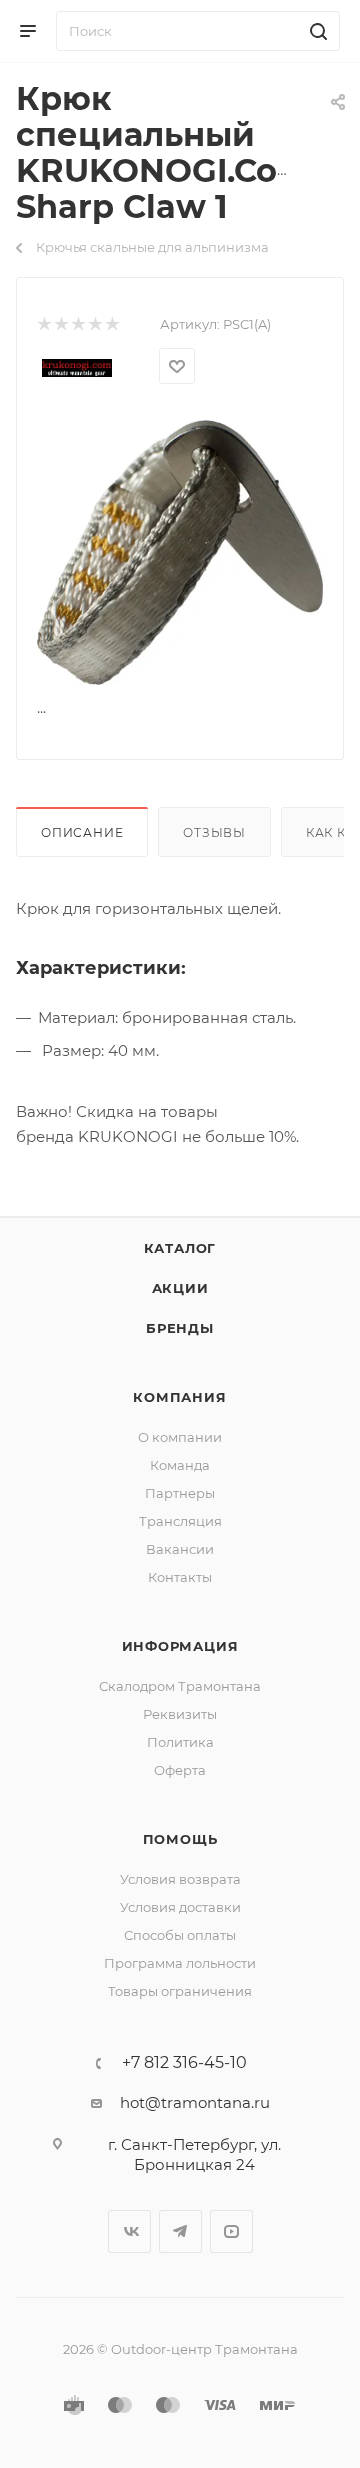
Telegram (180, 2231)
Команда (180, 1465)
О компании (180, 1437)
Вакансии (180, 1549)
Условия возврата (180, 1879)
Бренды (180, 1328)
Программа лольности (180, 1963)
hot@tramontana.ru (195, 2102)
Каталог (180, 1248)
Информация (180, 1646)
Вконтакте (129, 2231)
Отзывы (214, 832)
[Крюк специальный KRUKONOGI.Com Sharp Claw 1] (180, 552)
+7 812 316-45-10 (184, 2063)
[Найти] (315, 31)
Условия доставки (180, 1907)
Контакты (180, 1577)
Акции (180, 1288)
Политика (180, 1742)
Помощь (180, 1839)
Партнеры (180, 1493)
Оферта (180, 1770)
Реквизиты (180, 1714)
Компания (179, 1397)
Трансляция (180, 1521)
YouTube (231, 2231)
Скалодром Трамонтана (180, 1686)
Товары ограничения (180, 1991)
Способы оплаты (180, 1935)
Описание (82, 832)
